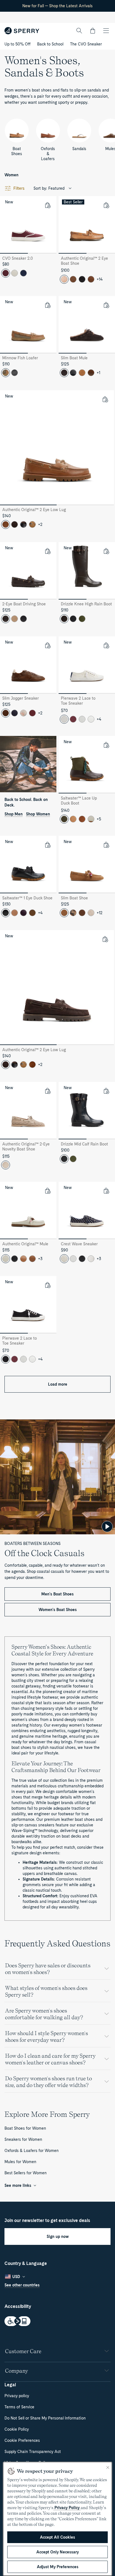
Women (11, 175)
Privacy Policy (67, 2508)
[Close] (108, 2467)
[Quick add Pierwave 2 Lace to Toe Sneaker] (106, 645)
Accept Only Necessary (57, 2552)
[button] (93, 31)
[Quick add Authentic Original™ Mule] (47, 1191)
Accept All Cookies (57, 2537)
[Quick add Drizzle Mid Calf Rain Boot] (106, 1091)
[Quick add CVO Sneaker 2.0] (47, 205)
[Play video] (107, 1527)
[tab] (14, 253)
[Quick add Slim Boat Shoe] (106, 845)
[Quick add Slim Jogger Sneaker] (47, 645)
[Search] (79, 31)
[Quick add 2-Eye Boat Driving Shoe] (47, 551)
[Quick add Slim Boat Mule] (106, 305)
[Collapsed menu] (106, 31)
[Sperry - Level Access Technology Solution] (57, 2322)
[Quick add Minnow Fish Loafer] (47, 305)
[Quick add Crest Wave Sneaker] (106, 1191)
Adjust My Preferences (58, 2567)
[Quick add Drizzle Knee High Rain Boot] (106, 551)
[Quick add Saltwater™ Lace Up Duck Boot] (106, 745)
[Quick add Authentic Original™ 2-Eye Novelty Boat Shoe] (47, 1091)
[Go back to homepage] (22, 31)
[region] (57, 2519)
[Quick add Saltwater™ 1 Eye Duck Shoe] (47, 845)
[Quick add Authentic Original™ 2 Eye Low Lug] (105, 399)
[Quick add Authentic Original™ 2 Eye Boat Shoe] (106, 205)
